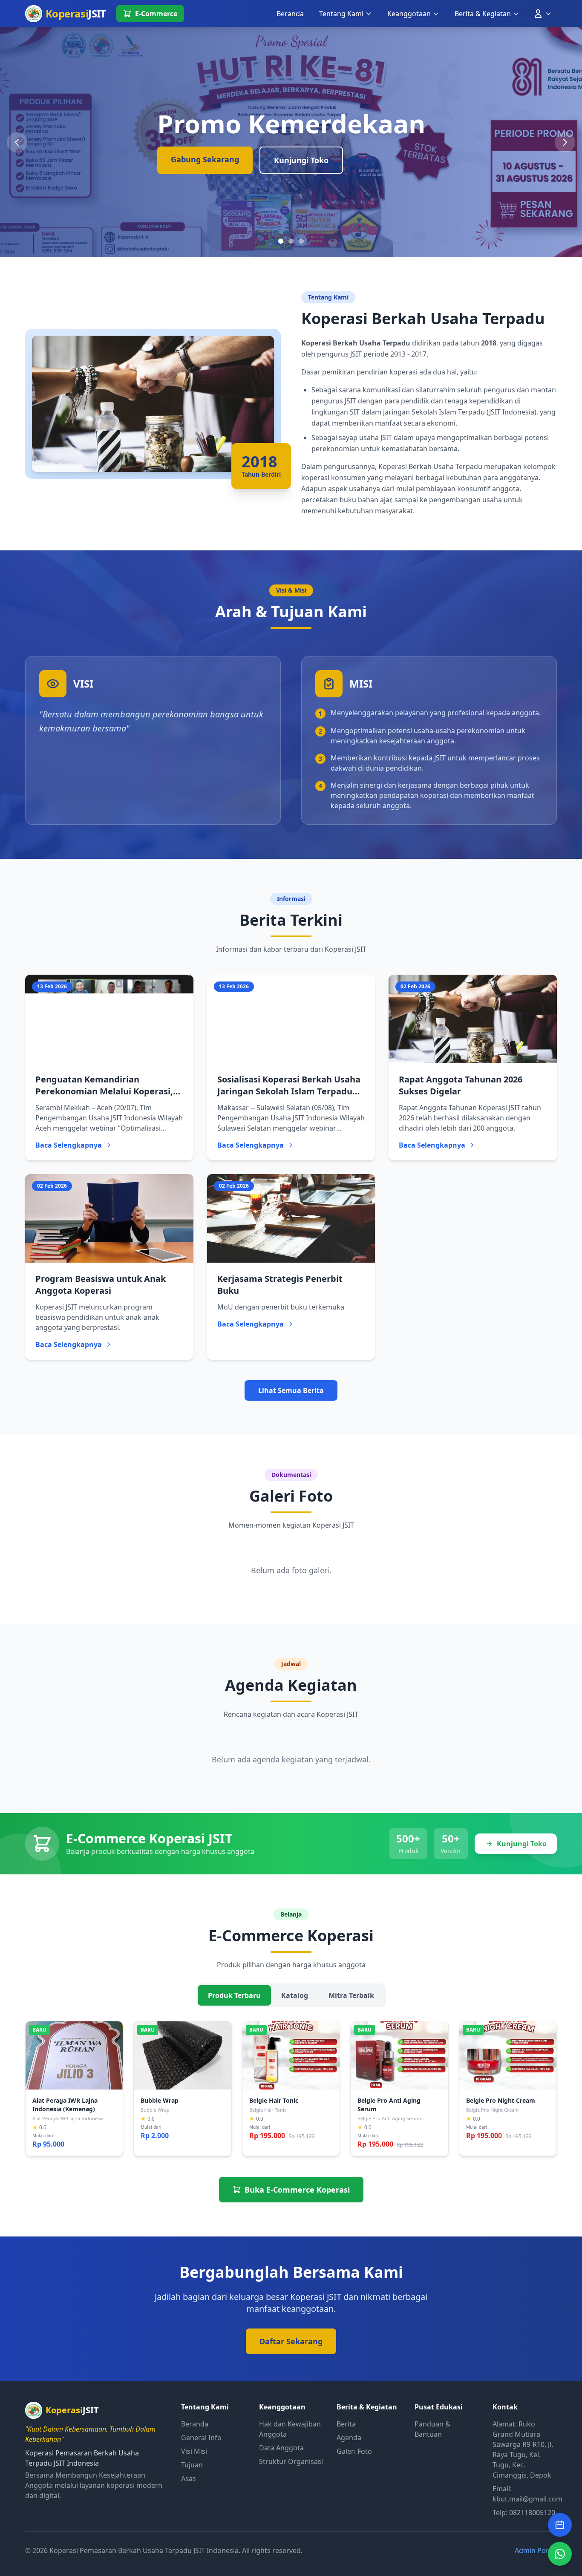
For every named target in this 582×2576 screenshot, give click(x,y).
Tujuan (192, 2465)
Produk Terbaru (234, 1995)
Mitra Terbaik (351, 1995)
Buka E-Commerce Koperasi (297, 2190)
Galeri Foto (354, 2451)
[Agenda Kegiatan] (560, 2525)
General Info (201, 2438)
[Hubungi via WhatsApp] (560, 2554)
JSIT (76, 13)
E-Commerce (156, 14)
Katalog (295, 1995)
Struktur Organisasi (291, 2461)
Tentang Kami (341, 14)
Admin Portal (536, 2550)
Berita (346, 2424)
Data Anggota (281, 2448)
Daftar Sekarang (291, 2341)
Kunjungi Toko (301, 160)
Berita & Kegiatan (483, 14)
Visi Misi (194, 2451)
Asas (189, 2478)
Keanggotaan (409, 14)
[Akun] (542, 14)
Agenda (349, 2438)
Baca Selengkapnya (69, 1145)
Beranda (290, 14)
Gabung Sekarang (205, 159)
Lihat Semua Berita (291, 1390)
